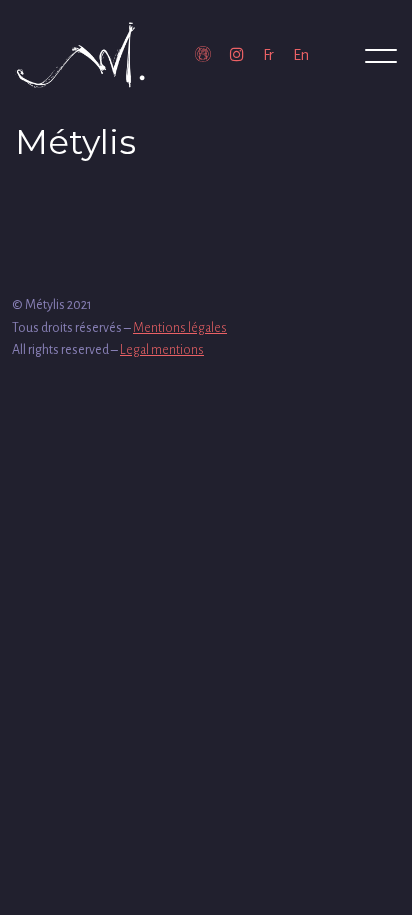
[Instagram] (237, 55)
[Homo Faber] (203, 55)
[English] (301, 55)
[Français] (268, 55)
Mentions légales (180, 328)
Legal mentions (162, 350)
